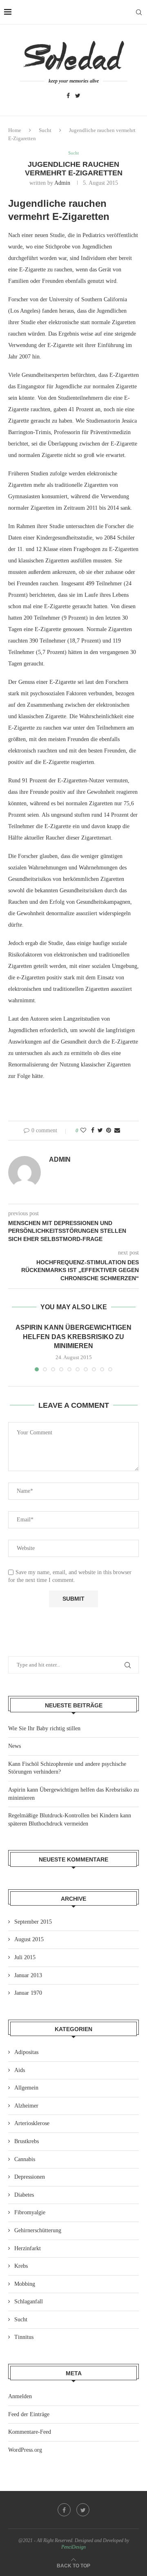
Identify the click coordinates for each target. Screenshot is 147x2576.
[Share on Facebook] (93, 1131)
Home (15, 130)
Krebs (21, 2266)
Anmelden (20, 2396)
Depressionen (30, 2177)
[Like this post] (83, 1131)
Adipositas (26, 2052)
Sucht (45, 130)
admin (62, 183)
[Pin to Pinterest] (109, 1131)
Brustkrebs (27, 2141)
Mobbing (25, 2284)
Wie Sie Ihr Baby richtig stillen (44, 1728)
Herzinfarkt (28, 2248)
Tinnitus (24, 2337)
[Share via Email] (117, 1131)
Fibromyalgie (30, 2212)
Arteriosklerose (32, 2123)
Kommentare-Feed (30, 2432)
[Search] (139, 12)
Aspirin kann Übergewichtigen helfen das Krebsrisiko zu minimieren (73, 1337)
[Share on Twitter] (100, 1131)
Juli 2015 (25, 1957)
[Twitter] (78, 96)
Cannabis (25, 2159)
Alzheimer (26, 2106)
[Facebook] (68, 96)
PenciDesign (73, 2547)
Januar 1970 (28, 1993)
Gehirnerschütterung (38, 2230)
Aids (20, 2070)
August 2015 (29, 1939)
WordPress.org (25, 2450)
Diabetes (24, 2195)
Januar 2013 (28, 1975)
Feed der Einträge (29, 2414)
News (14, 1746)
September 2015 (33, 1922)
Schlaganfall (29, 2302)
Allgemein (26, 2088)
